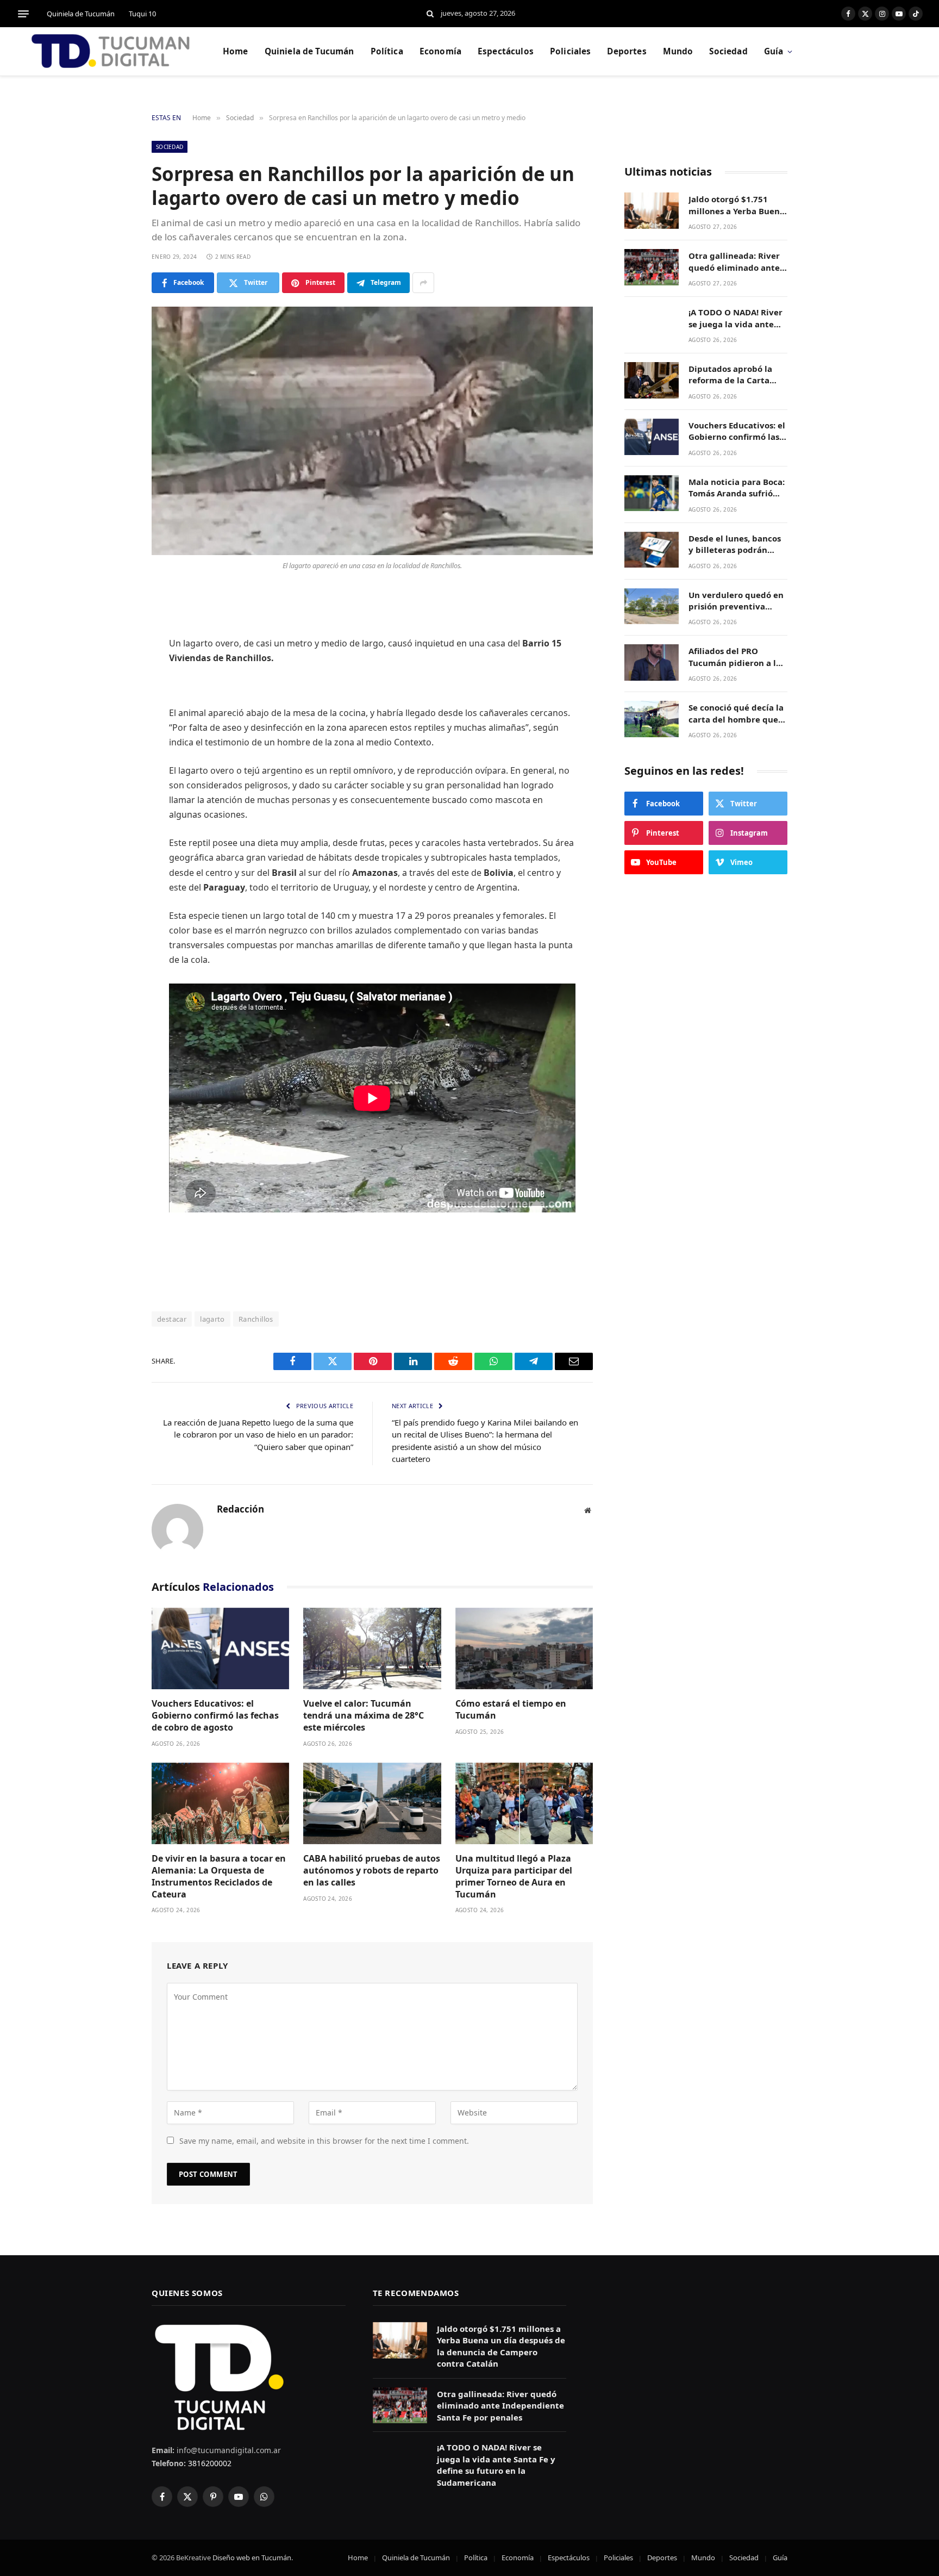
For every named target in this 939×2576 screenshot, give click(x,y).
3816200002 (209, 2463)
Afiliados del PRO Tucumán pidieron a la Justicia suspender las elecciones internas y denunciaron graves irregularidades (735, 657)
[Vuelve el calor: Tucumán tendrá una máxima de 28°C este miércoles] (372, 1649)
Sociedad (728, 51)
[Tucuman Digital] (111, 52)
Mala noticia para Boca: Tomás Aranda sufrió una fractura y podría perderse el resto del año (737, 488)
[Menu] (23, 14)
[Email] (114, 765)
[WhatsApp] (114, 737)
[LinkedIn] (114, 682)
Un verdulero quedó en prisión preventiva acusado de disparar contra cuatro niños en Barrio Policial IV (736, 601)
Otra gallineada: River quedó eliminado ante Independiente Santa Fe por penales (738, 262)
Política (387, 51)
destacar (172, 1319)
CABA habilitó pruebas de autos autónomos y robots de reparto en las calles (372, 1871)
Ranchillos (256, 1319)
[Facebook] (114, 626)
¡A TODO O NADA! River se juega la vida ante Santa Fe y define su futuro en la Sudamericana (735, 318)
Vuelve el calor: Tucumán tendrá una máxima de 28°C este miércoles (364, 1716)
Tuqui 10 (142, 14)
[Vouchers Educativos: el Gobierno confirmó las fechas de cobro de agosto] (220, 1649)
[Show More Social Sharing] (423, 283)
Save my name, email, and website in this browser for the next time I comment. (324, 2141)
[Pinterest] (114, 710)
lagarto (212, 1319)
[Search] (430, 14)
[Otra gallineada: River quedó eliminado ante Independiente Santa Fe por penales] (652, 267)
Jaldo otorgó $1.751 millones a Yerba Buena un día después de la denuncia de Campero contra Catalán (737, 205)
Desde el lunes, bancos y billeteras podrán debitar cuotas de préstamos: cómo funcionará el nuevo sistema (735, 545)
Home (236, 51)
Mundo (678, 51)
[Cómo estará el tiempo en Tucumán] (524, 1649)
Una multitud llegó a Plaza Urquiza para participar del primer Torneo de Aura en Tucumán (514, 1876)
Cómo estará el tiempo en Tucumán (511, 1710)
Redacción (240, 1509)
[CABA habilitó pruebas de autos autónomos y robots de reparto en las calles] (372, 1804)
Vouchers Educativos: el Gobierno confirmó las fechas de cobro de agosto (215, 1716)
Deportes (627, 51)
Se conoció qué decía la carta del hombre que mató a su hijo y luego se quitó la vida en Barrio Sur (736, 714)
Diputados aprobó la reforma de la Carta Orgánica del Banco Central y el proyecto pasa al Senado (732, 375)
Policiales (571, 51)
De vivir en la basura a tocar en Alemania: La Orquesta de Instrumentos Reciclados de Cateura (219, 1876)
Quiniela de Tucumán (81, 14)
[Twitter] (114, 654)
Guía (774, 51)
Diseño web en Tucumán (252, 2558)
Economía (440, 51)
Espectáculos (506, 51)
